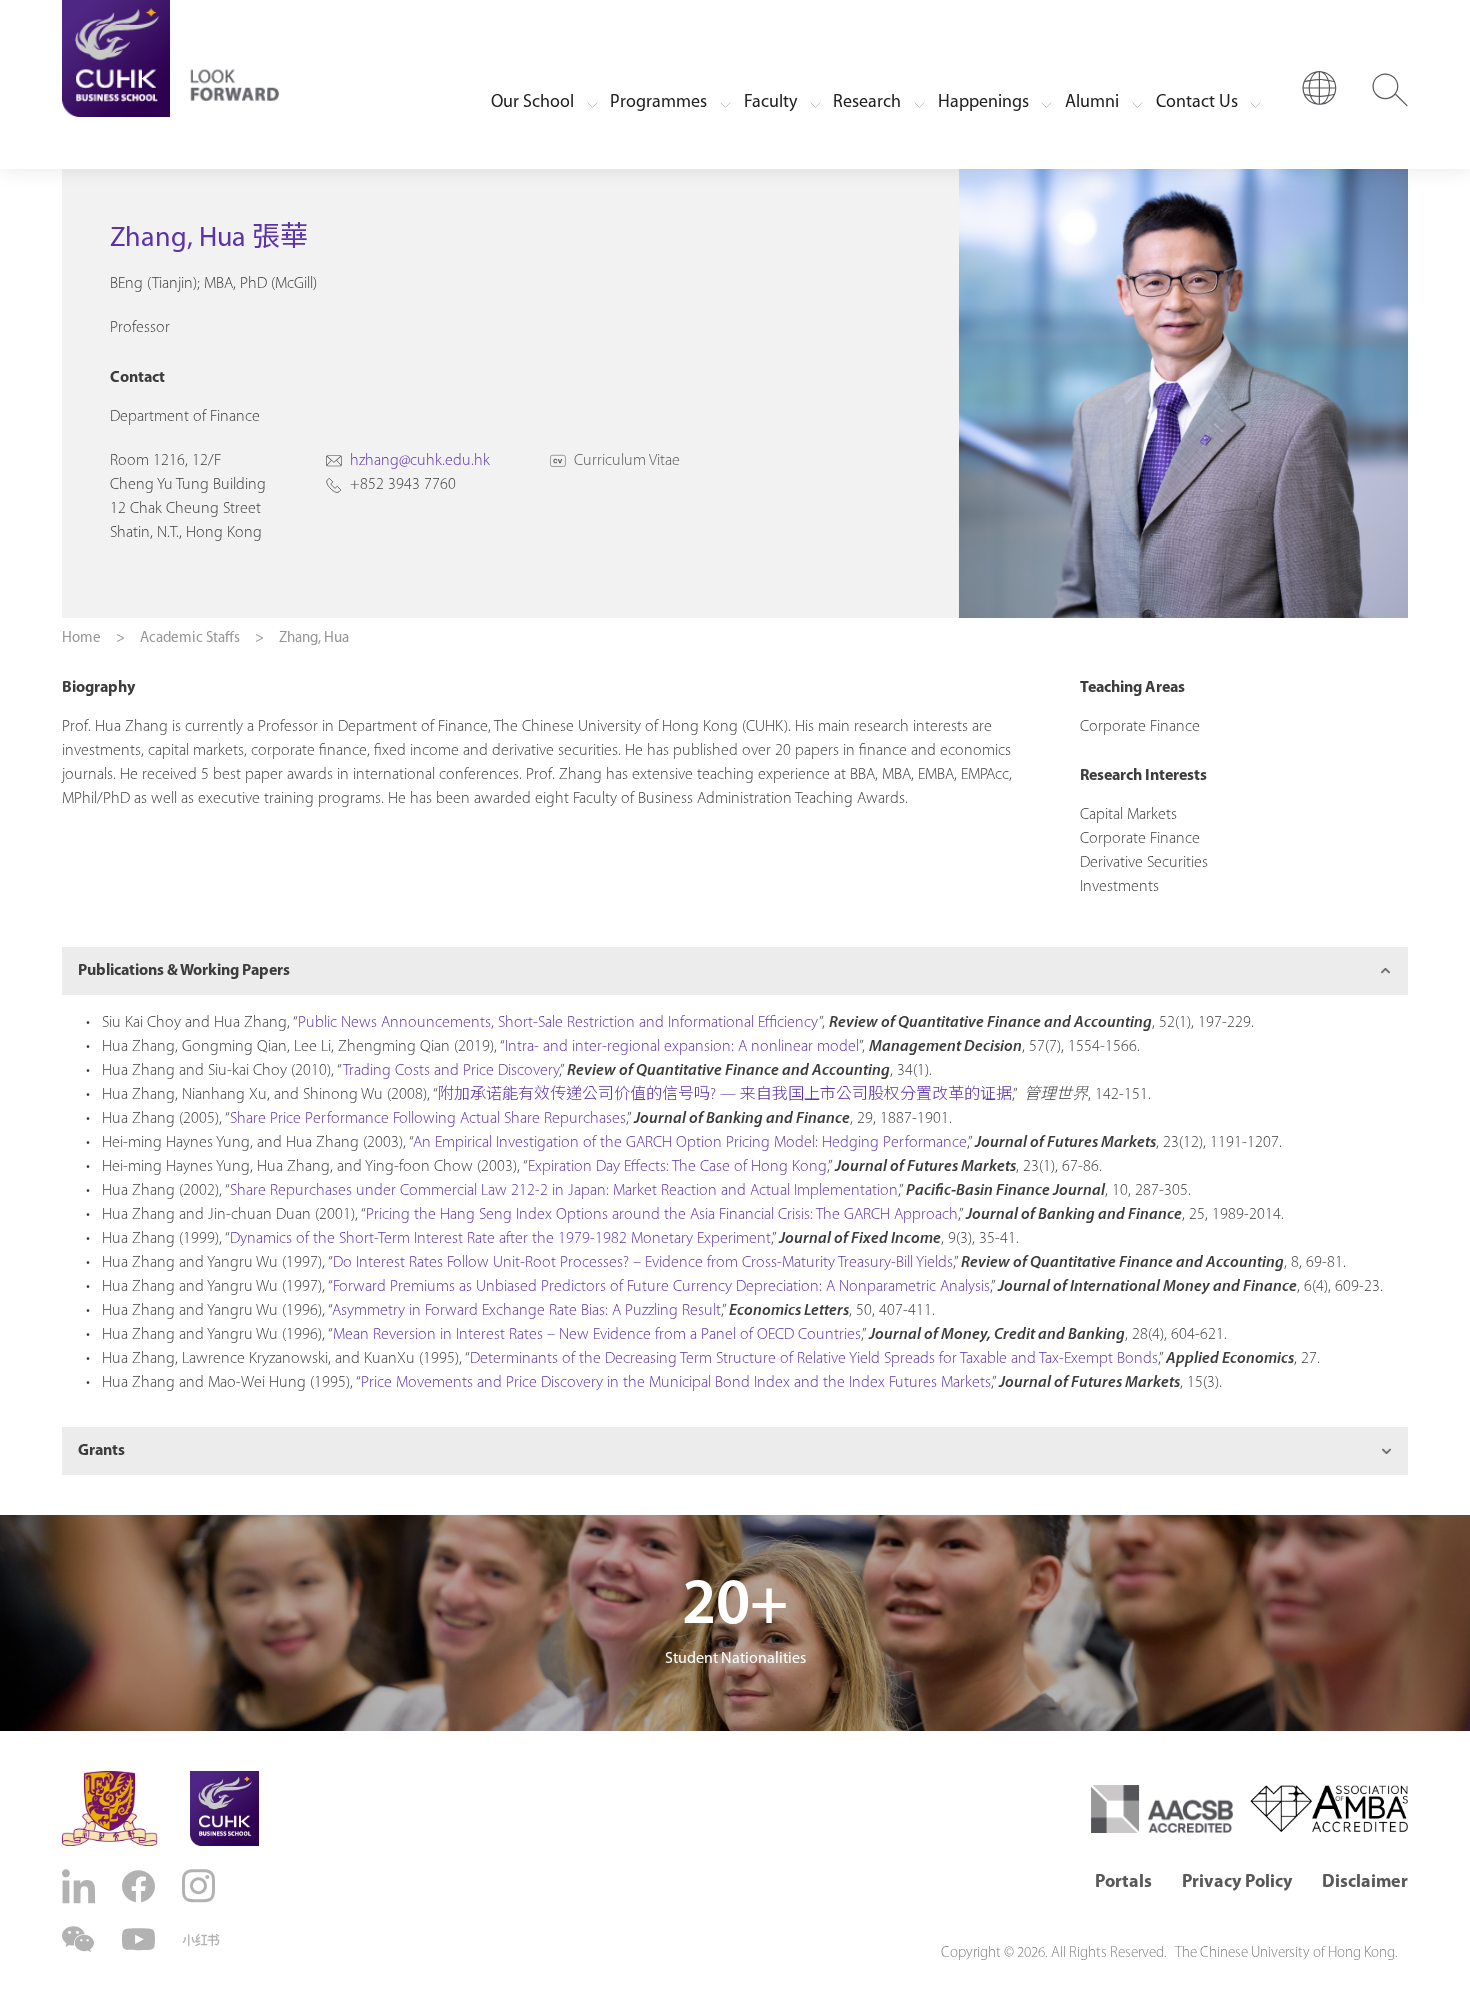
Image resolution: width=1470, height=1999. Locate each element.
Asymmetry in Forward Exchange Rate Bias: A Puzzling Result (526, 1311)
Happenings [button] (983, 103)
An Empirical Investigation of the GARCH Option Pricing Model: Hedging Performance (690, 1143)
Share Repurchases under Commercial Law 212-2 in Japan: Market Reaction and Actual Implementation (564, 1191)
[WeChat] (81, 1939)
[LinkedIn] (81, 1886)
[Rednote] (201, 1940)
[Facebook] (141, 1886)
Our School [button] (532, 103)
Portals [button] (1123, 1883)
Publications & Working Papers (184, 971)
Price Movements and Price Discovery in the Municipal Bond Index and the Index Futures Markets (676, 1383)
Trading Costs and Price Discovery (451, 1071)
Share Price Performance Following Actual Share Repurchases (428, 1119)
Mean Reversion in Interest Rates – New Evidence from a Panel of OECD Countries (597, 1335)
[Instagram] (201, 1886)
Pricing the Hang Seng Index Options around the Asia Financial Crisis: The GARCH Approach (662, 1215)
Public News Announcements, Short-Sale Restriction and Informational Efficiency (558, 1023)
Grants (101, 1451)
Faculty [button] (770, 103)
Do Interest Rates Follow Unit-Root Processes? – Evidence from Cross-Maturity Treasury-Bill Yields (643, 1263)
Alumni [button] (1092, 103)
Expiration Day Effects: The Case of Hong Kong (677, 1167)
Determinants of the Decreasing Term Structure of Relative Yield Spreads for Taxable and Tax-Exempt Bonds (814, 1359)
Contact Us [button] (1197, 103)
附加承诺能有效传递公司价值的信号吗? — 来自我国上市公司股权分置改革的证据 (725, 1095)
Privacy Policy (1237, 1883)
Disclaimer (1365, 1883)
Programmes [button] (658, 103)
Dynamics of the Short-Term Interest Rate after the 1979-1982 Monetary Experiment (500, 1239)
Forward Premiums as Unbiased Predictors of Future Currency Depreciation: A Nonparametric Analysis (661, 1287)
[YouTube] (141, 1939)
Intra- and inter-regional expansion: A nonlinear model (682, 1047)
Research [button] (867, 103)
